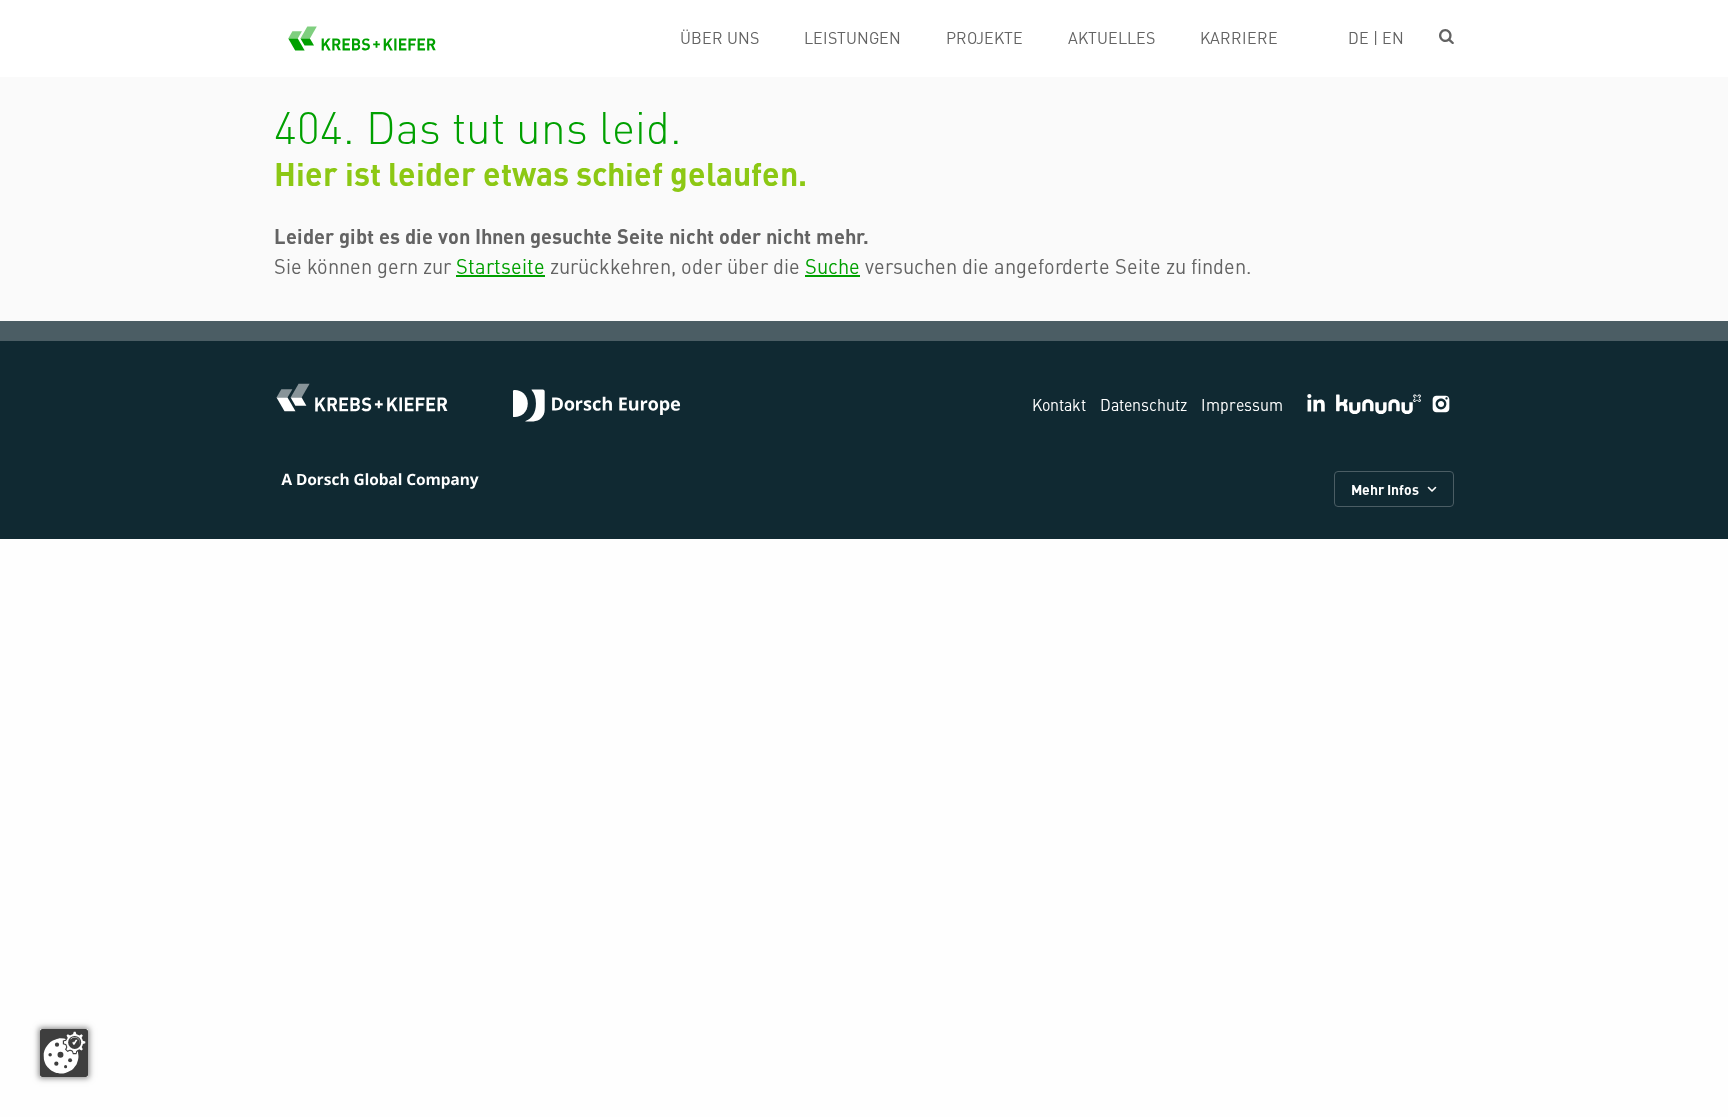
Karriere (1239, 37)
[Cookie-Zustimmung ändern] (64, 1053)
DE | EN (1376, 37)
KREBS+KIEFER (362, 38)
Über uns (719, 37)
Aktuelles (1111, 37)
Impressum (1242, 404)
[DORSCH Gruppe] (596, 408)
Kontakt (1059, 404)
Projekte (984, 37)
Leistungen (852, 37)
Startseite (500, 265)
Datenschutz (1143, 404)
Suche (832, 265)
